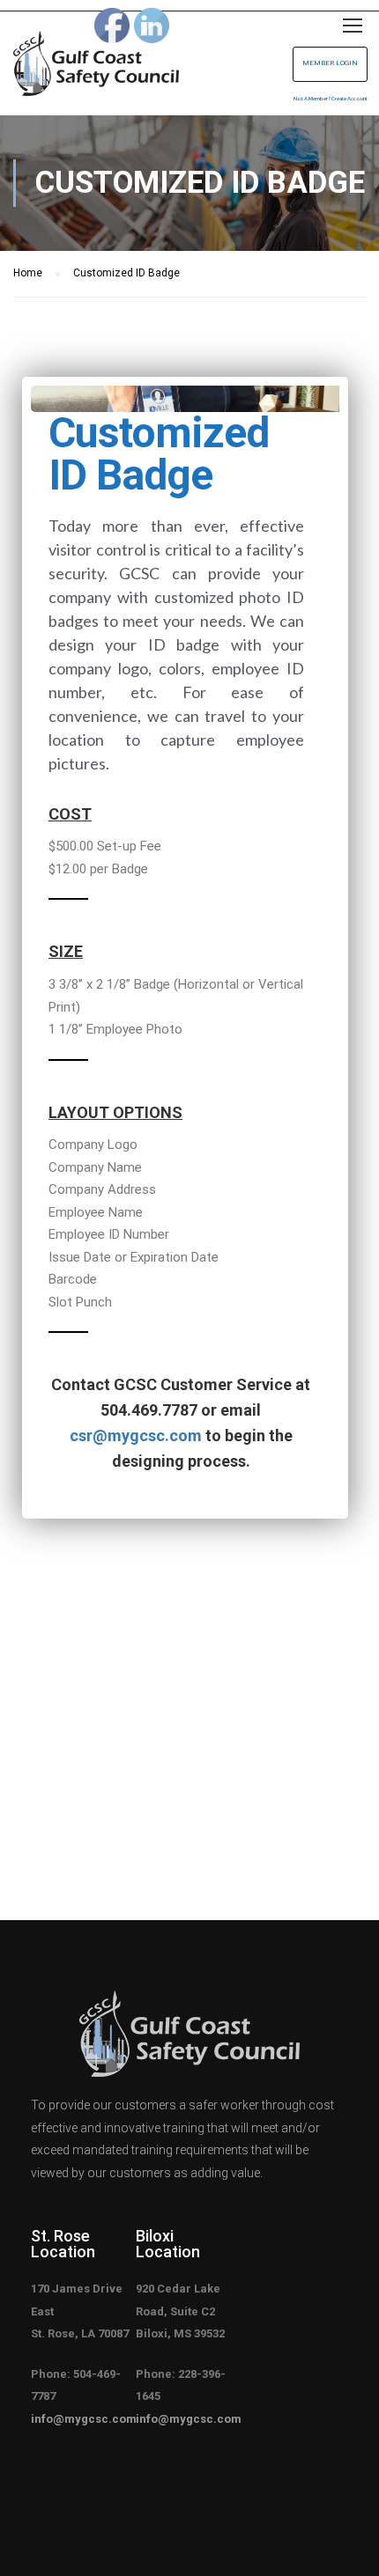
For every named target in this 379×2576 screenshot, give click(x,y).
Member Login (330, 63)
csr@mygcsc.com (136, 1435)
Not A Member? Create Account (331, 98)
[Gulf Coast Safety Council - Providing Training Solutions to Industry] (96, 68)
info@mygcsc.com (84, 2419)
